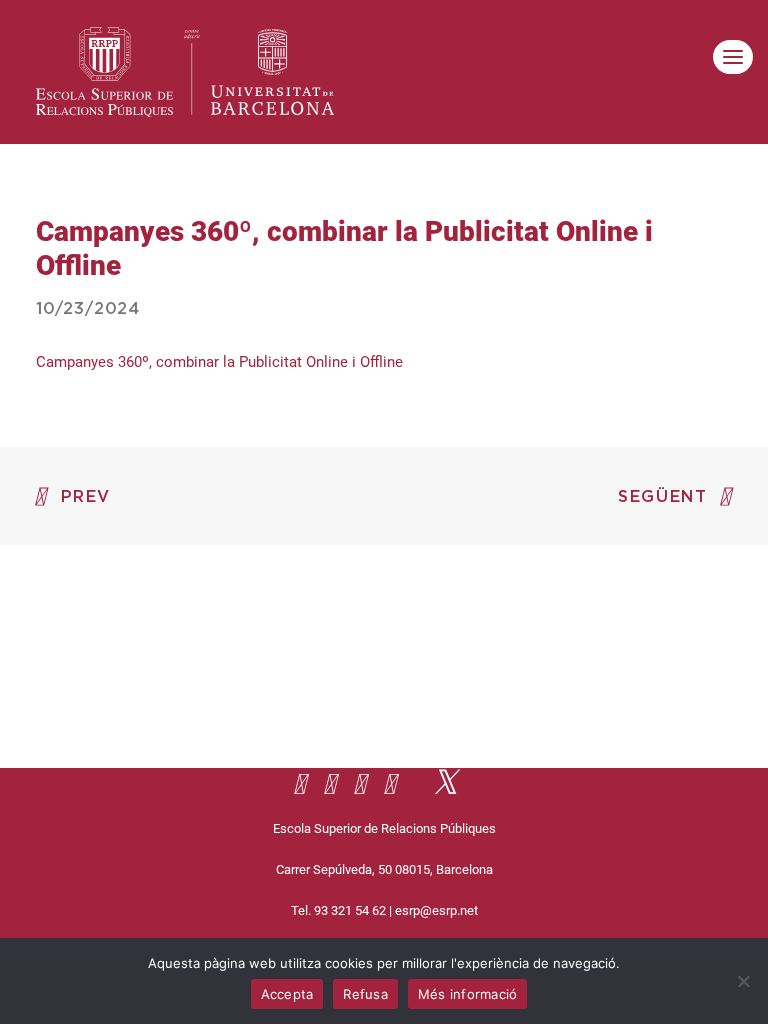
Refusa (365, 994)
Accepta (287, 994)
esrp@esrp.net (436, 910)
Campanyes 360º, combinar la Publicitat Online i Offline (219, 362)
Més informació (468, 994)
